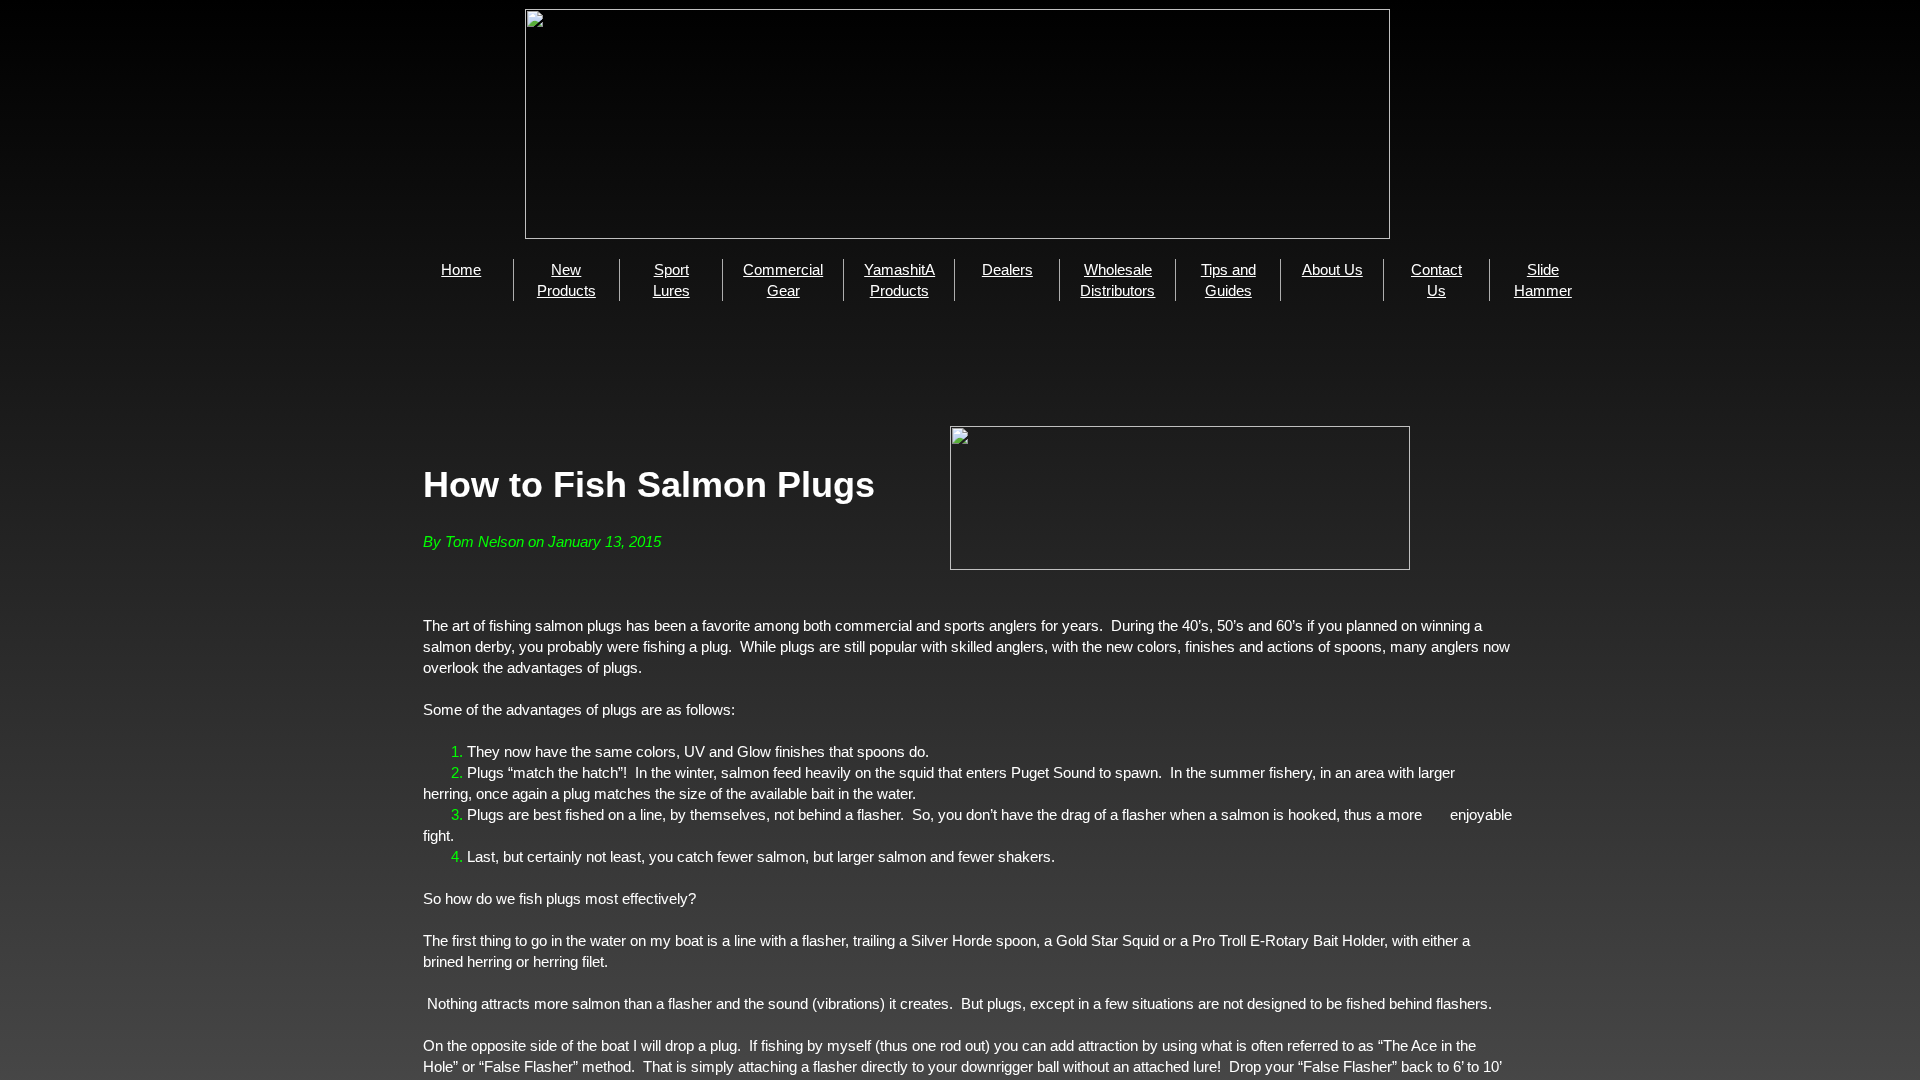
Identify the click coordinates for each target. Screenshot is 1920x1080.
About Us (1332, 269)
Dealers (1007, 269)
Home (461, 269)
